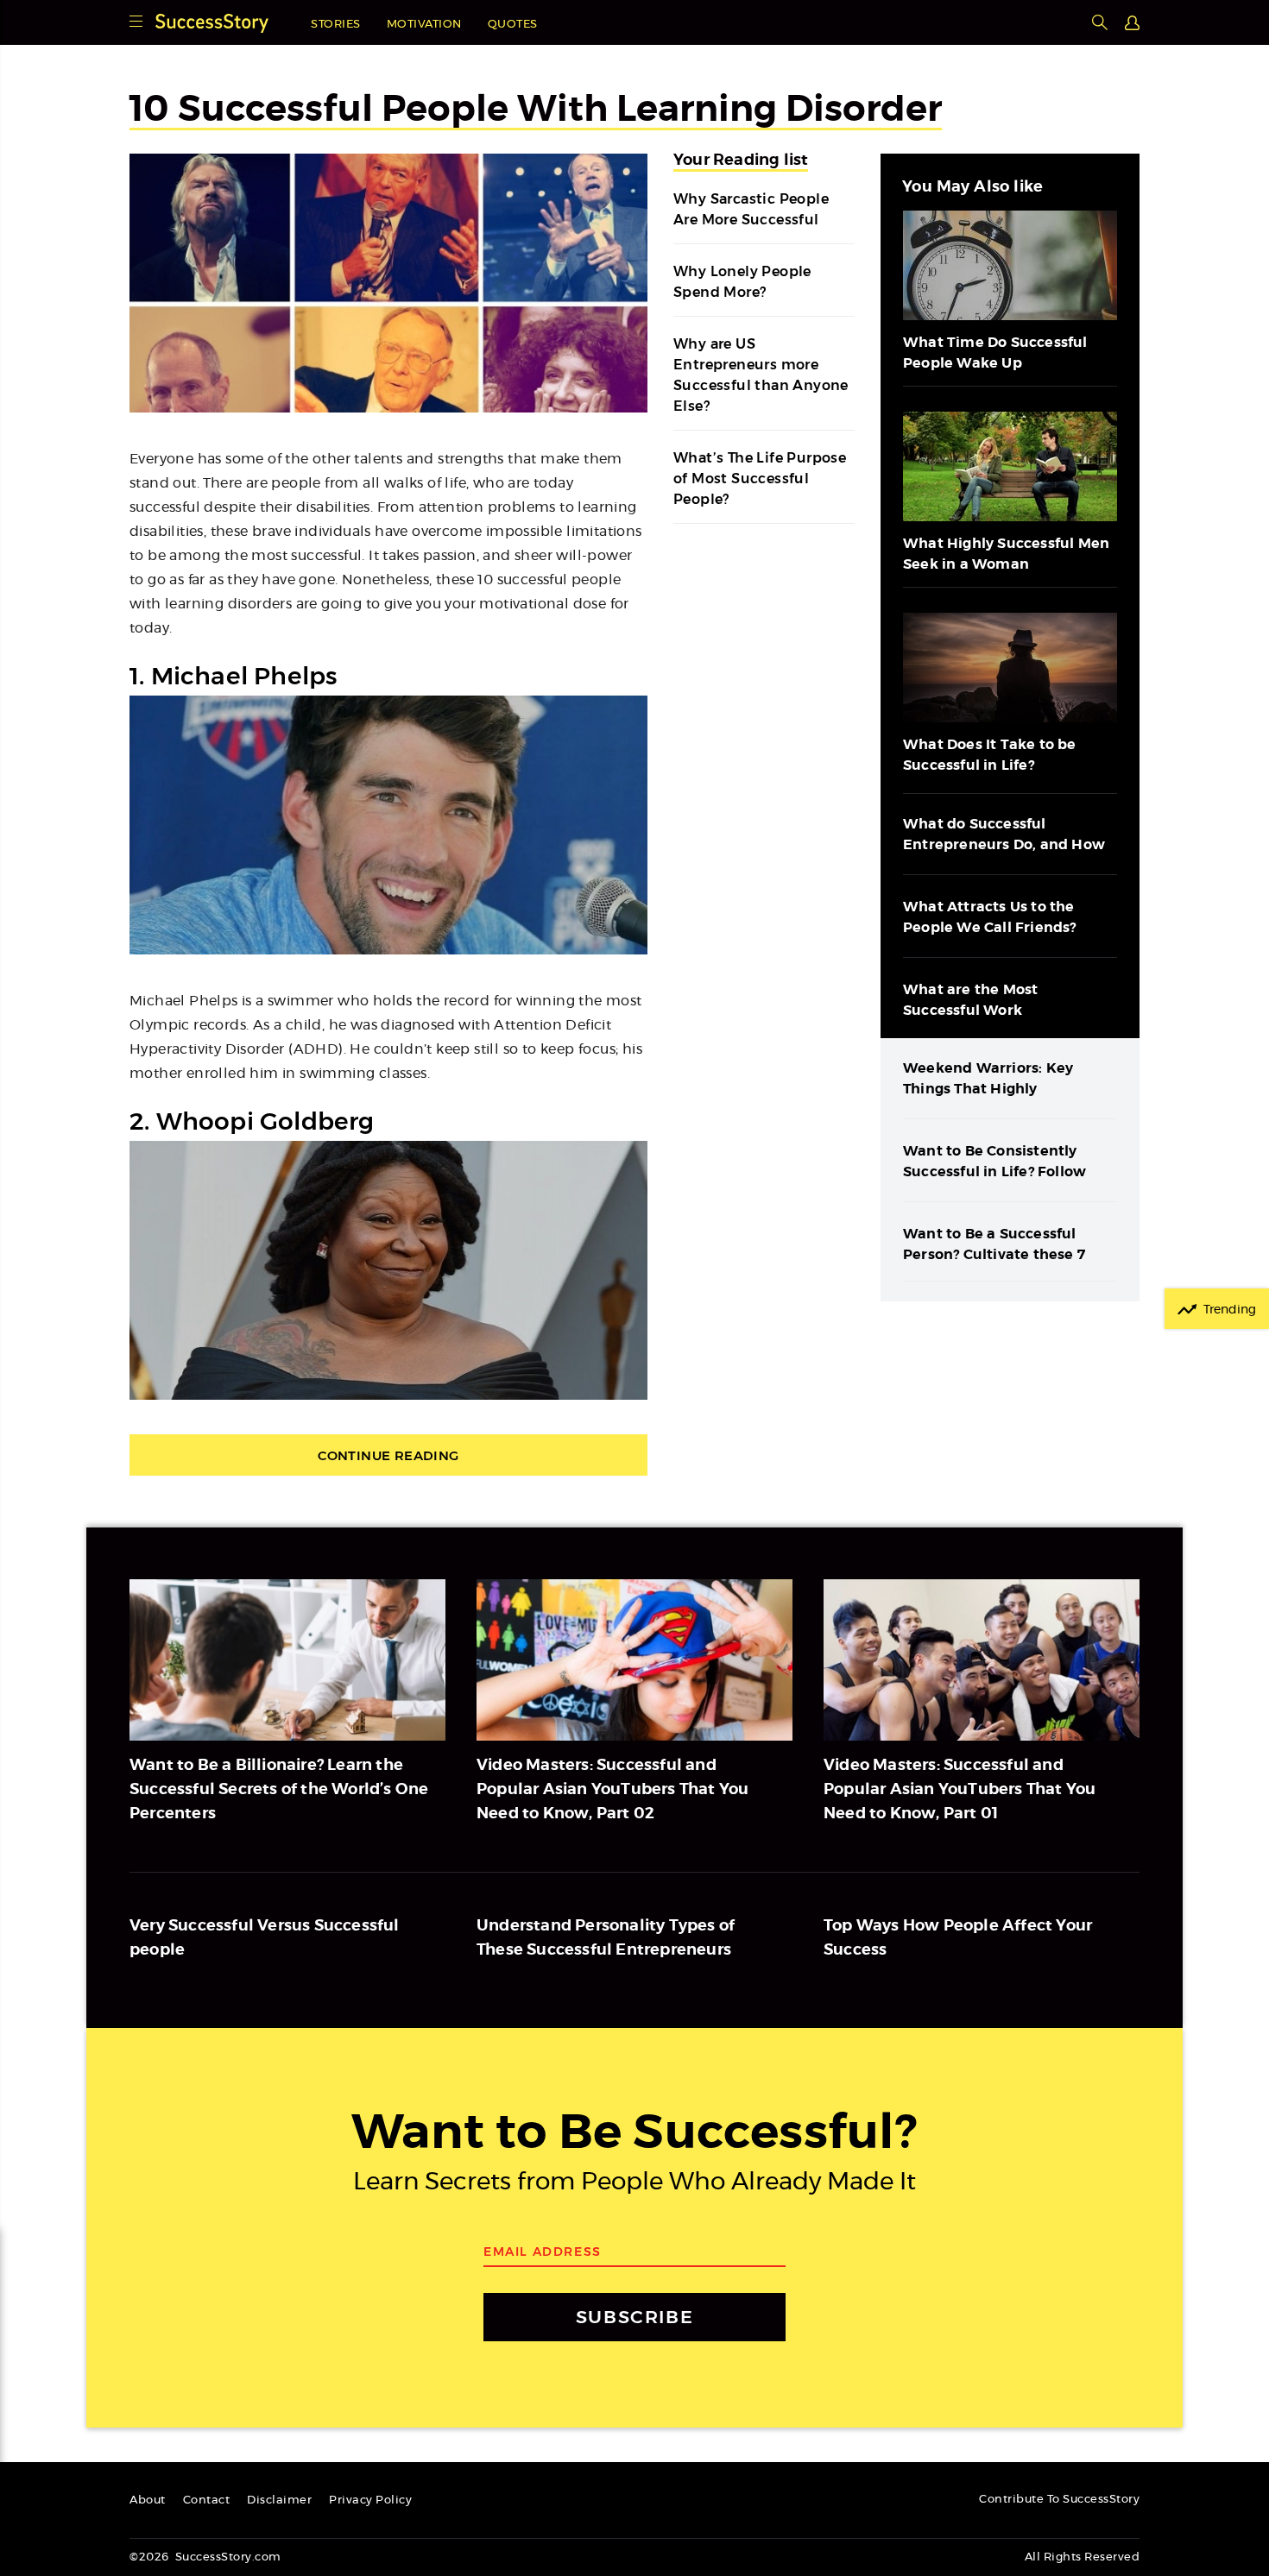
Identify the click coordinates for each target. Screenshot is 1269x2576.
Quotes (513, 25)
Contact (207, 2500)
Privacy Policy (370, 2500)
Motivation (424, 25)
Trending (1230, 1310)
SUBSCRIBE (634, 2317)
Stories (336, 25)
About (148, 2500)
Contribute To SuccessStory (1059, 2500)
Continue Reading (388, 1455)
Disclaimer (279, 2500)
